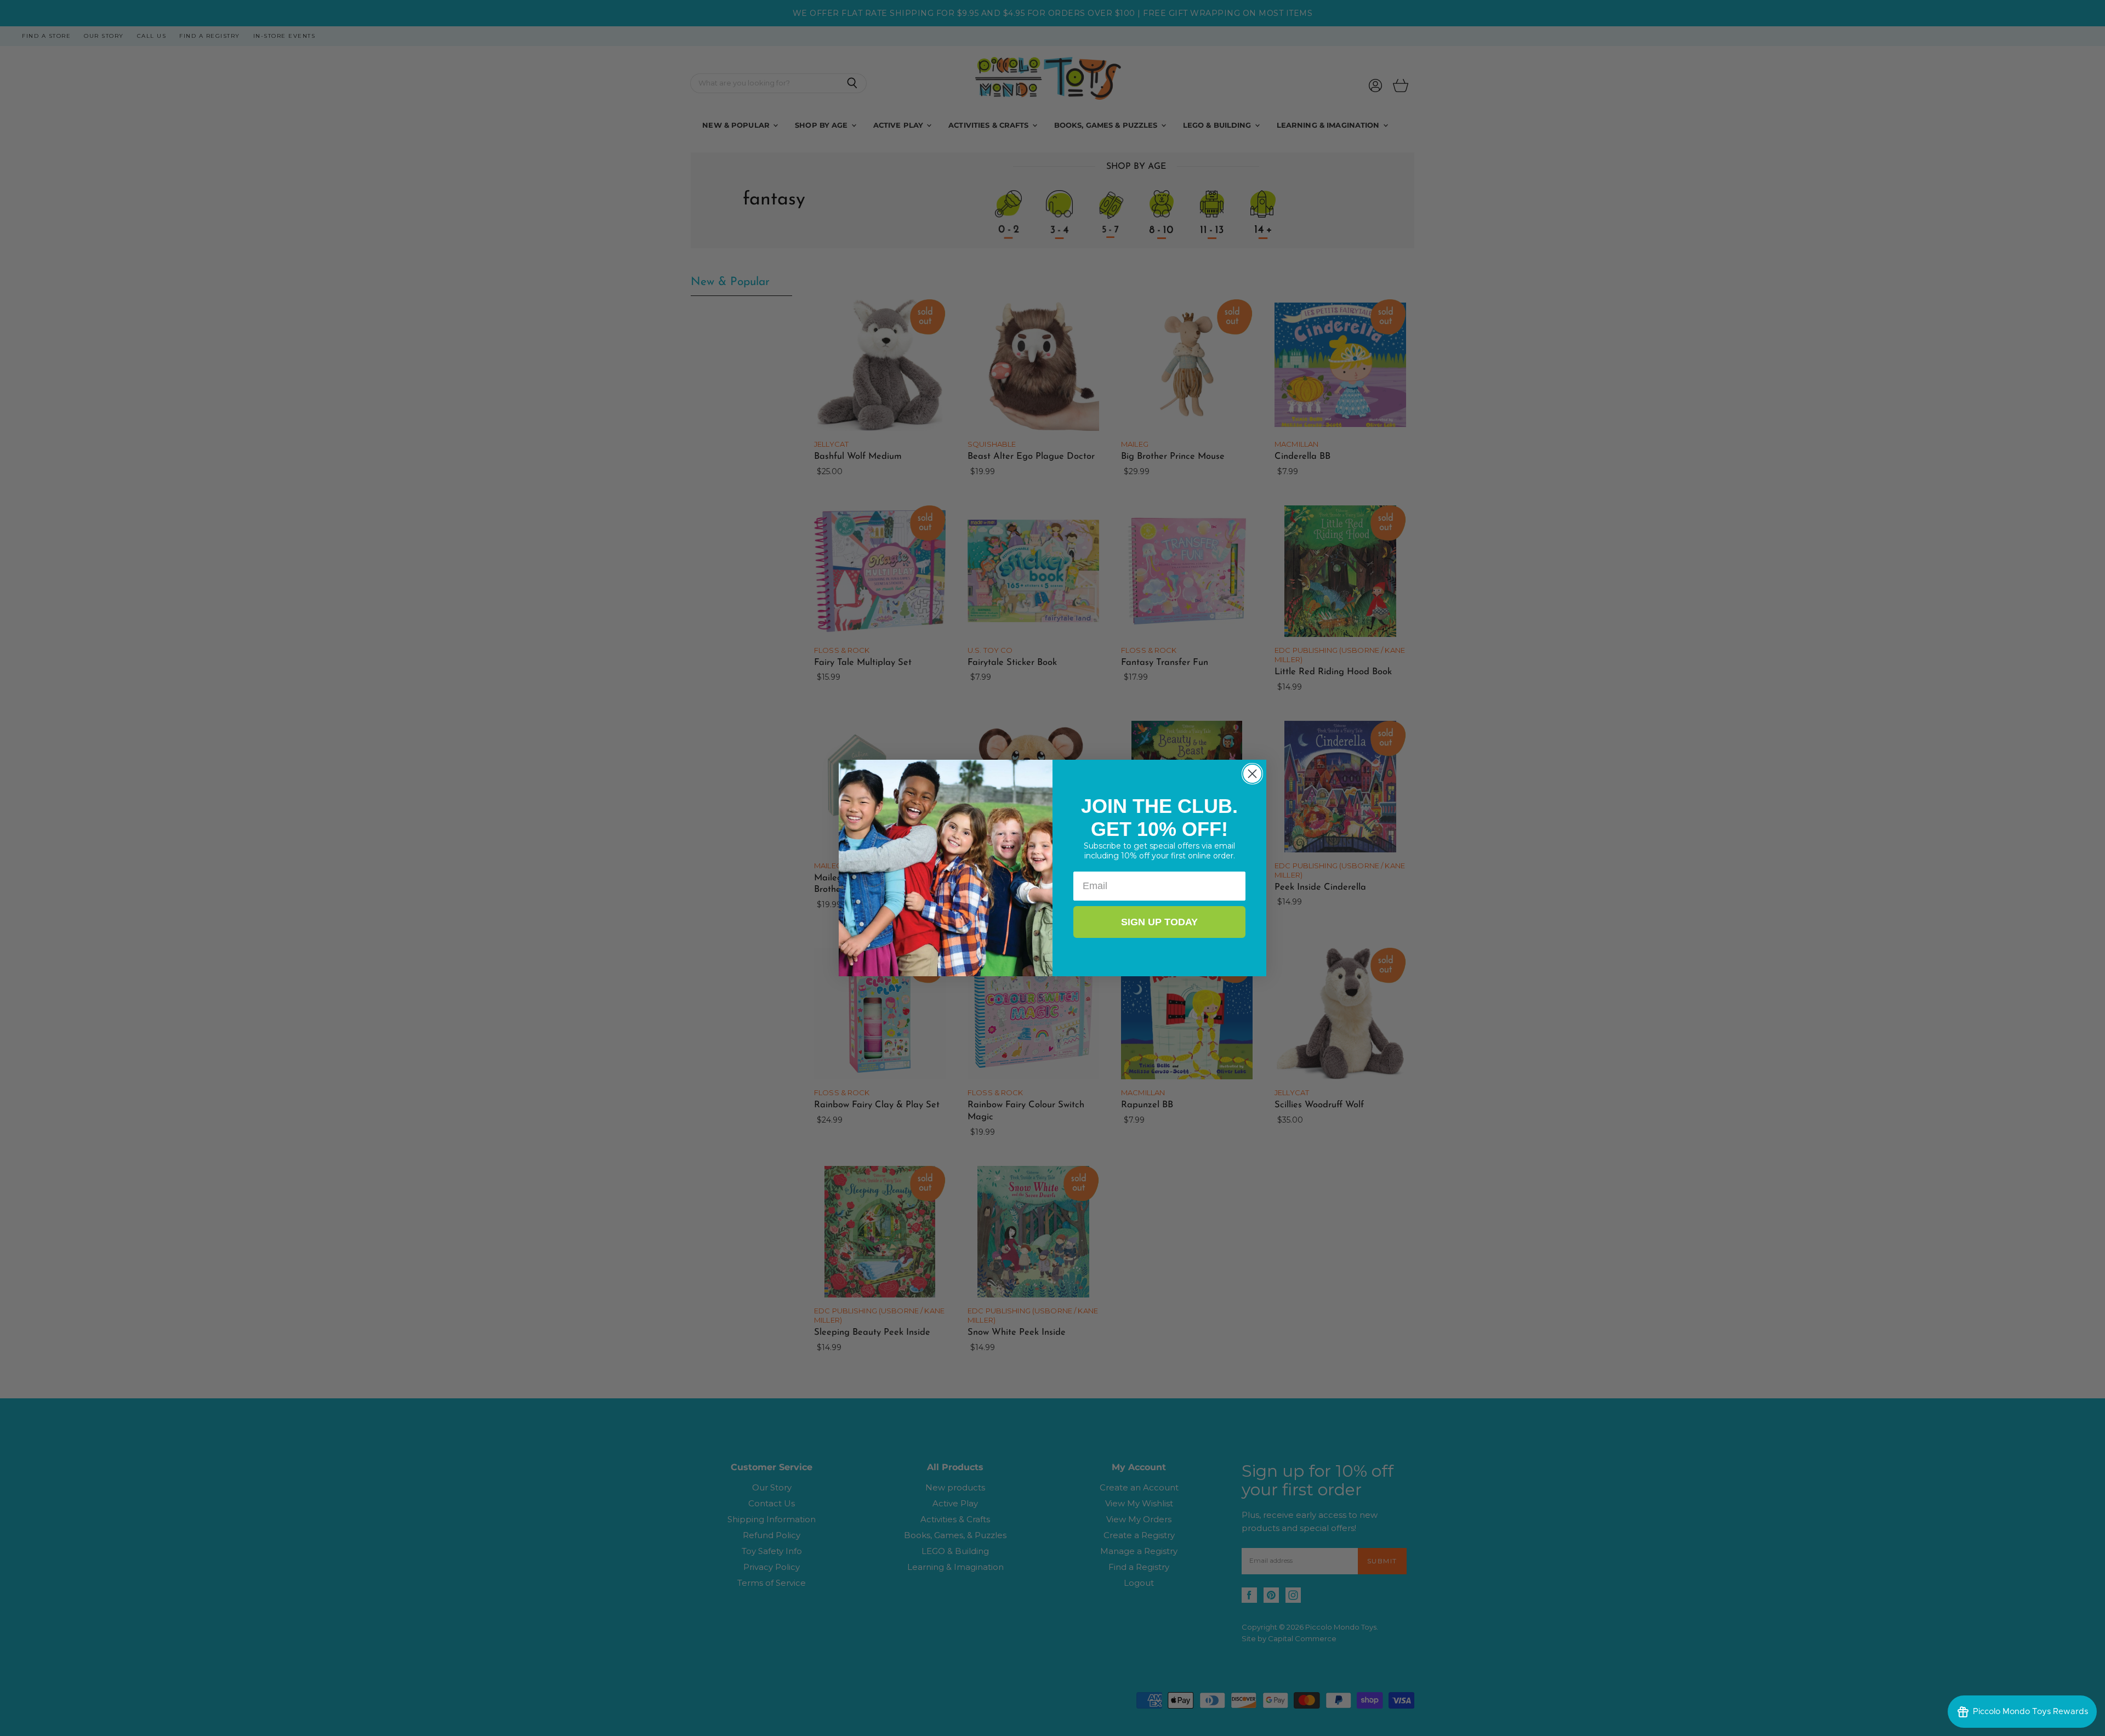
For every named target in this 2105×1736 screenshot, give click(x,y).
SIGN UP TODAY (1159, 922)
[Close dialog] (1252, 774)
